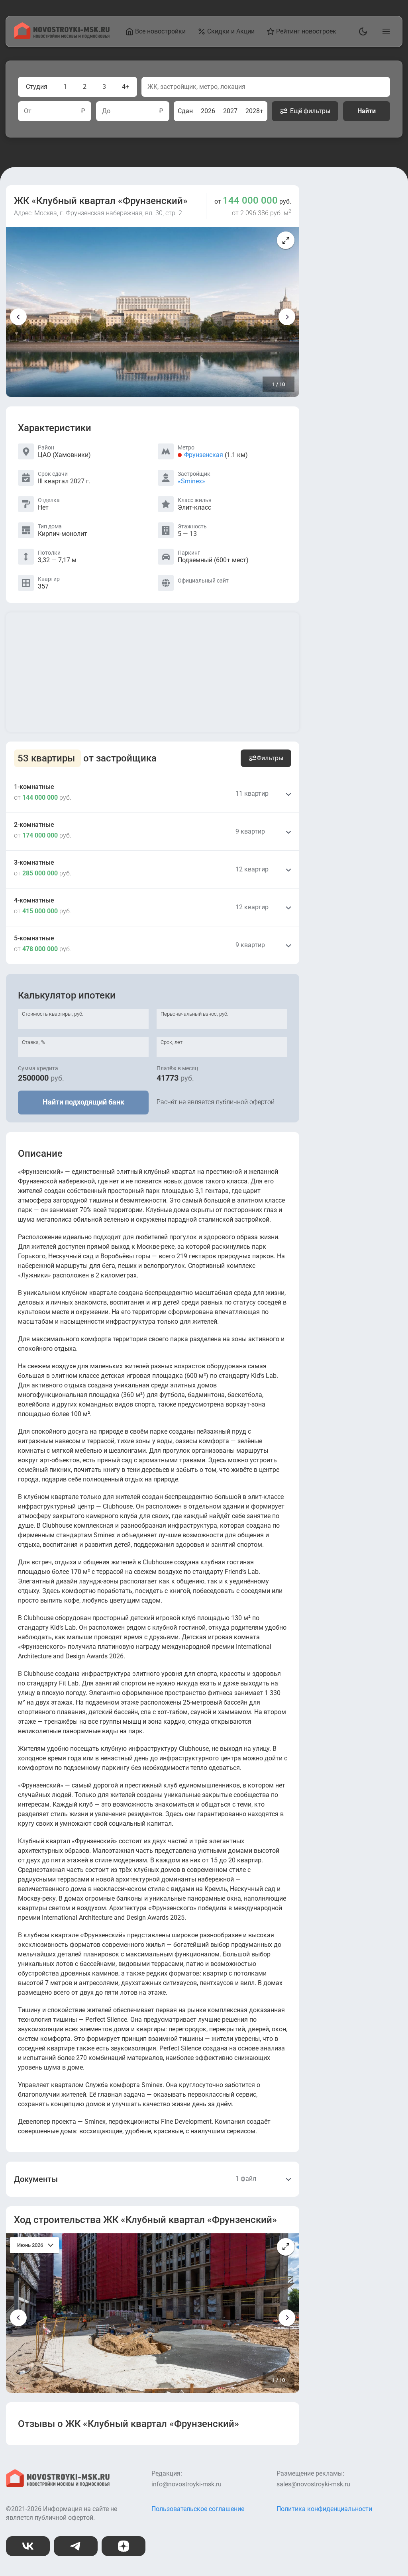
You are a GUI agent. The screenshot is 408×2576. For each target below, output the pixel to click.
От (28, 111)
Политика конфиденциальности (324, 2509)
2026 (208, 111)
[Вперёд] (287, 317)
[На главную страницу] (62, 37)
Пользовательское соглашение (198, 2509)
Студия (37, 87)
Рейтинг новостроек (306, 31)
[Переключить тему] (361, 31)
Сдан (185, 111)
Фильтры (270, 758)
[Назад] (18, 317)
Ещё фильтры (310, 111)
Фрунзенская (204, 455)
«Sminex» (191, 481)
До (106, 111)
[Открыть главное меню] (384, 31)
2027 (230, 111)
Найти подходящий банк (83, 1102)
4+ (126, 87)
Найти (367, 111)
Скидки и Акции (231, 31)
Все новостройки (160, 31)
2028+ (254, 111)
